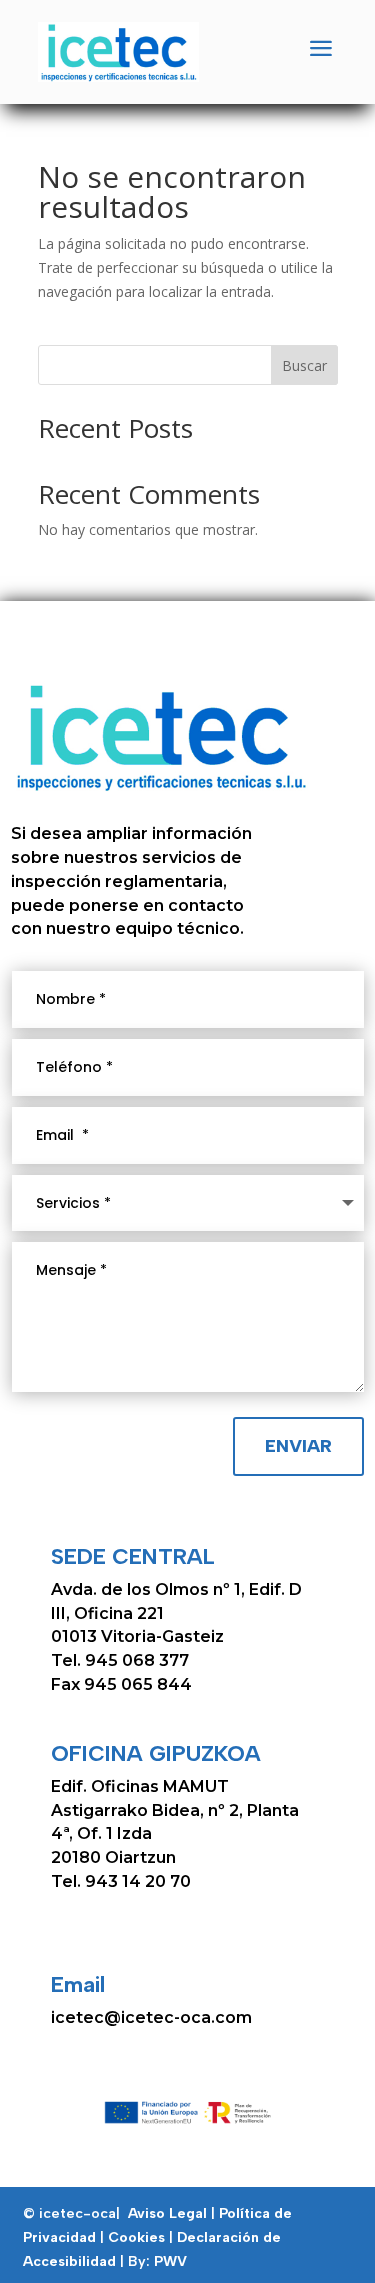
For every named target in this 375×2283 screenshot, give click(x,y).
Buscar (304, 365)
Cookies (136, 2237)
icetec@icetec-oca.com (151, 2017)
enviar (298, 1446)
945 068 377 (137, 1660)
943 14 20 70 (136, 1881)
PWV (170, 2261)
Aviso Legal (169, 2213)
